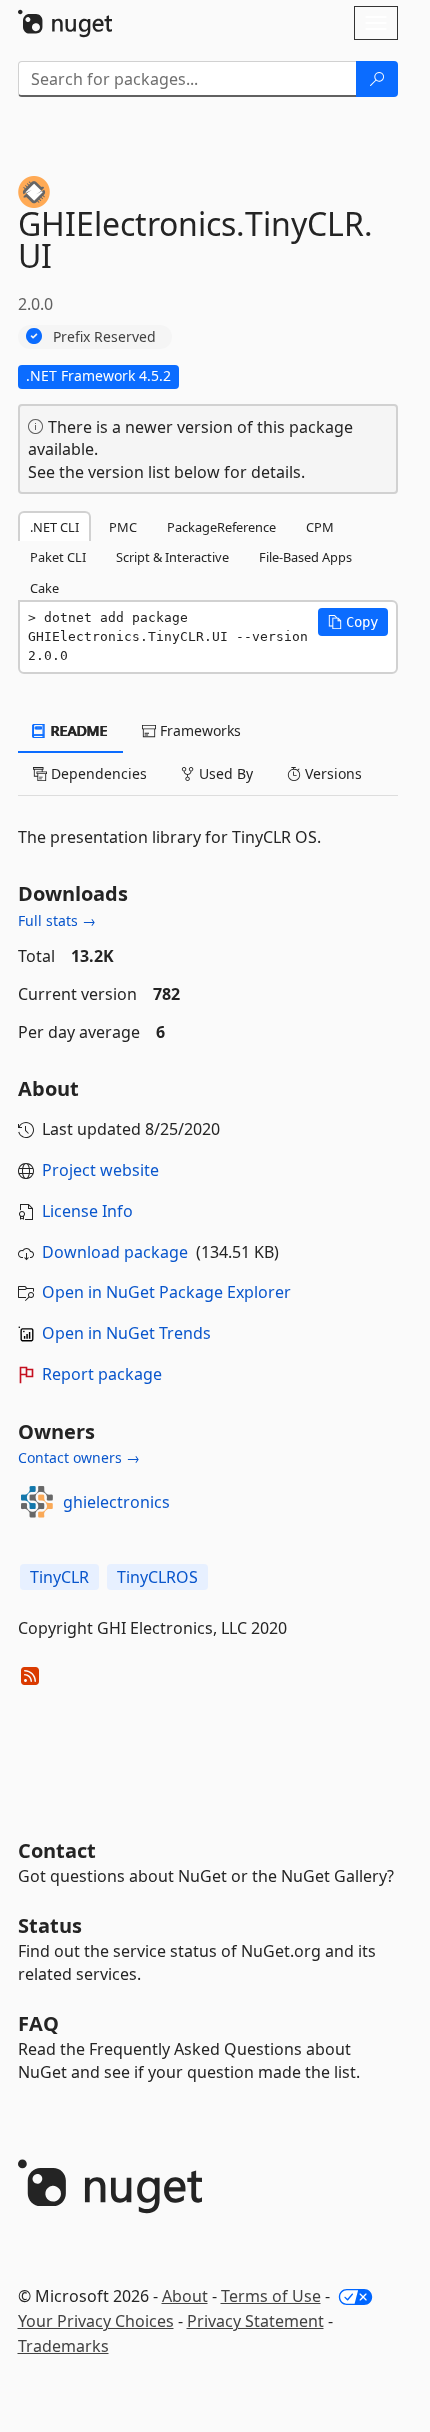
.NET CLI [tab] (54, 527)
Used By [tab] (224, 773)
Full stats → (57, 920)
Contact (57, 1850)
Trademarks (63, 2346)
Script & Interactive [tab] (172, 557)
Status (50, 1925)
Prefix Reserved (104, 336)
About (185, 2296)
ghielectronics (116, 1502)
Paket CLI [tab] (58, 557)
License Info (87, 1211)
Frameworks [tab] (198, 730)
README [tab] (77, 730)
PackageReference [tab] (221, 527)
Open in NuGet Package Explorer (166, 1292)
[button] (353, 622)
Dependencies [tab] (97, 773)
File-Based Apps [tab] (305, 557)
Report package (102, 1374)
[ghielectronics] (37, 1502)
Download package (115, 1252)
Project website (100, 1170)
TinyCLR (59, 1577)
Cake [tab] (44, 588)
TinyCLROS (157, 1577)
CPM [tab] (320, 527)
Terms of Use (271, 2296)
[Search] (377, 79)
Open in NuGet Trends (126, 1333)
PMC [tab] (123, 527)
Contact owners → (79, 1457)
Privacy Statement (255, 2321)
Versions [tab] (331, 773)
